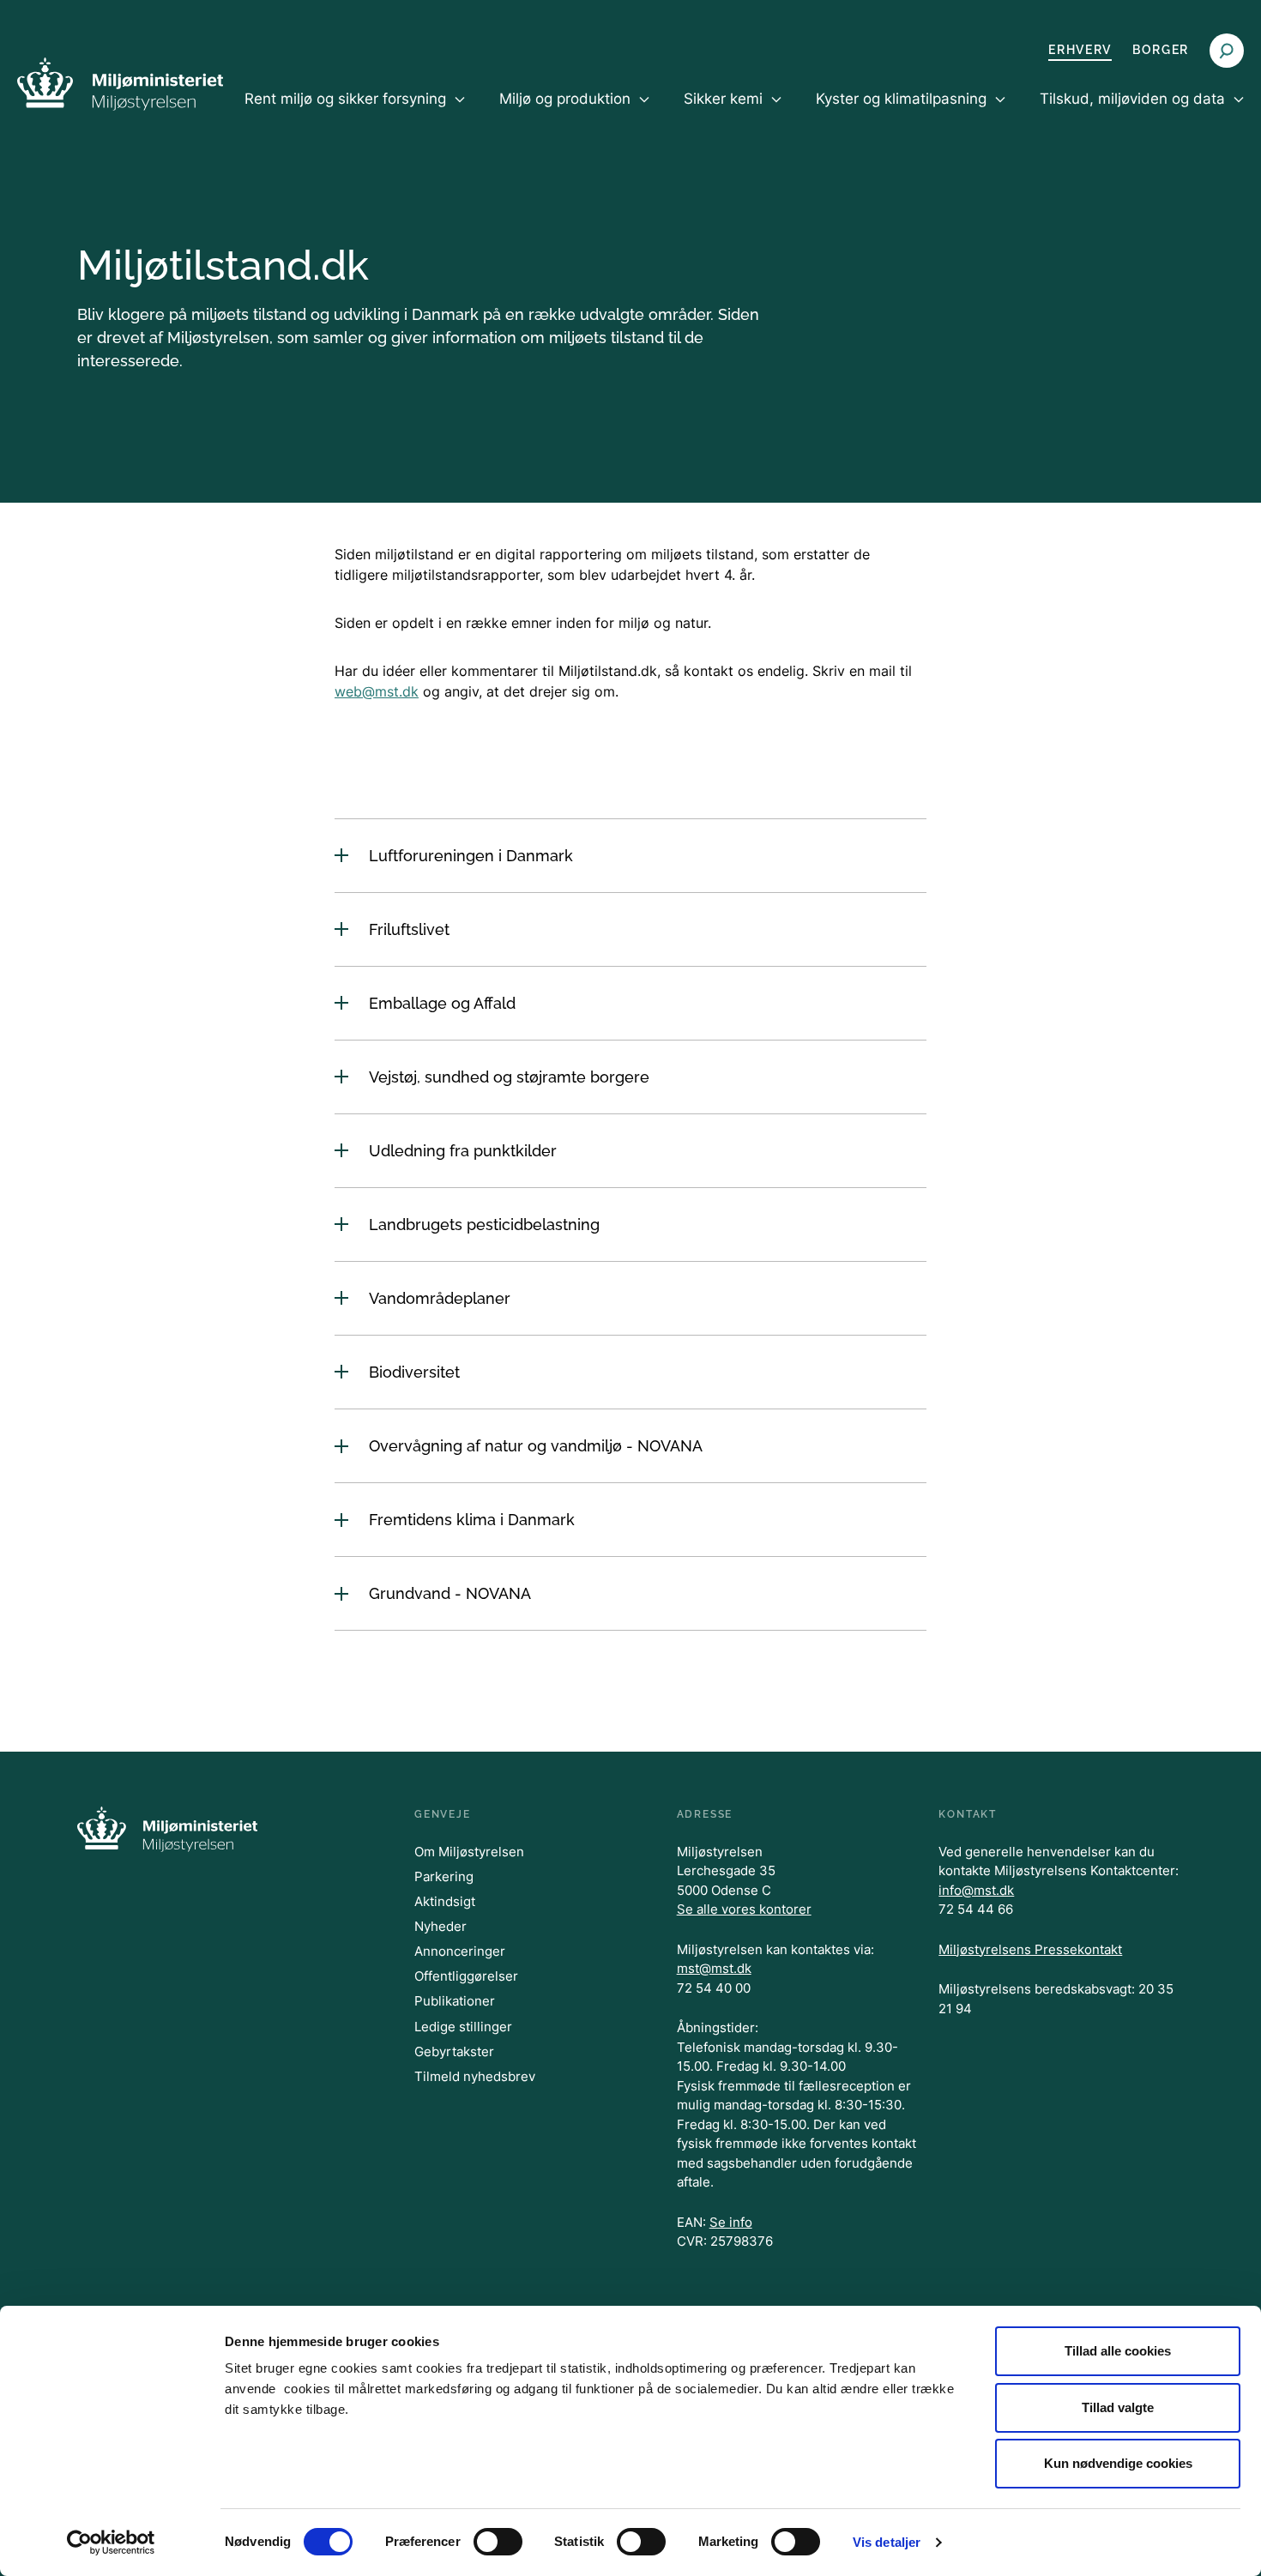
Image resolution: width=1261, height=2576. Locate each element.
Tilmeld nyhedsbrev (475, 2076)
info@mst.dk (976, 1890)
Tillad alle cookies (1118, 2351)
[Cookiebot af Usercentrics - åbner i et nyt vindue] (111, 2543)
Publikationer (455, 2001)
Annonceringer (460, 1951)
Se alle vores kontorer (744, 1909)
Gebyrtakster (454, 2051)
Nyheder (440, 1926)
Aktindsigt (445, 1901)
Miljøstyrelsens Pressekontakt (1030, 1949)
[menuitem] (355, 113)
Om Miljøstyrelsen (469, 1852)
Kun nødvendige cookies (1118, 2463)
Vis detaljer (887, 2542)
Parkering (444, 1876)
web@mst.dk (377, 691)
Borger (1161, 50)
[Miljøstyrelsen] (120, 84)
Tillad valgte (1118, 2407)
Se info (731, 2222)
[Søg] (1227, 51)
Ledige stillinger (463, 2027)
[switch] (498, 2542)
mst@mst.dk (714, 1968)
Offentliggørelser (466, 1976)
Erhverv (1080, 50)
